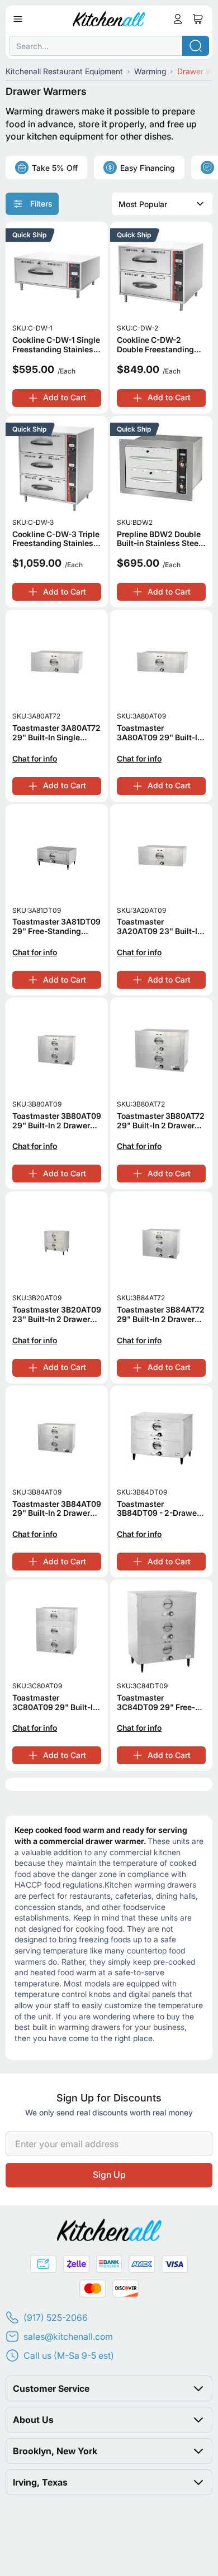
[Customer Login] (178, 19)
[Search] (196, 46)
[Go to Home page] (109, 19)
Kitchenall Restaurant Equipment (64, 71)
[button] (109, 2388)
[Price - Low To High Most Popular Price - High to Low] (162, 204)
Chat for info (35, 759)
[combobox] (109, 46)
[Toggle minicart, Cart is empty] (198, 19)
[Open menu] (18, 19)
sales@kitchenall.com (68, 2336)
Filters (41, 204)
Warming (150, 71)
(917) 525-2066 (56, 2318)
